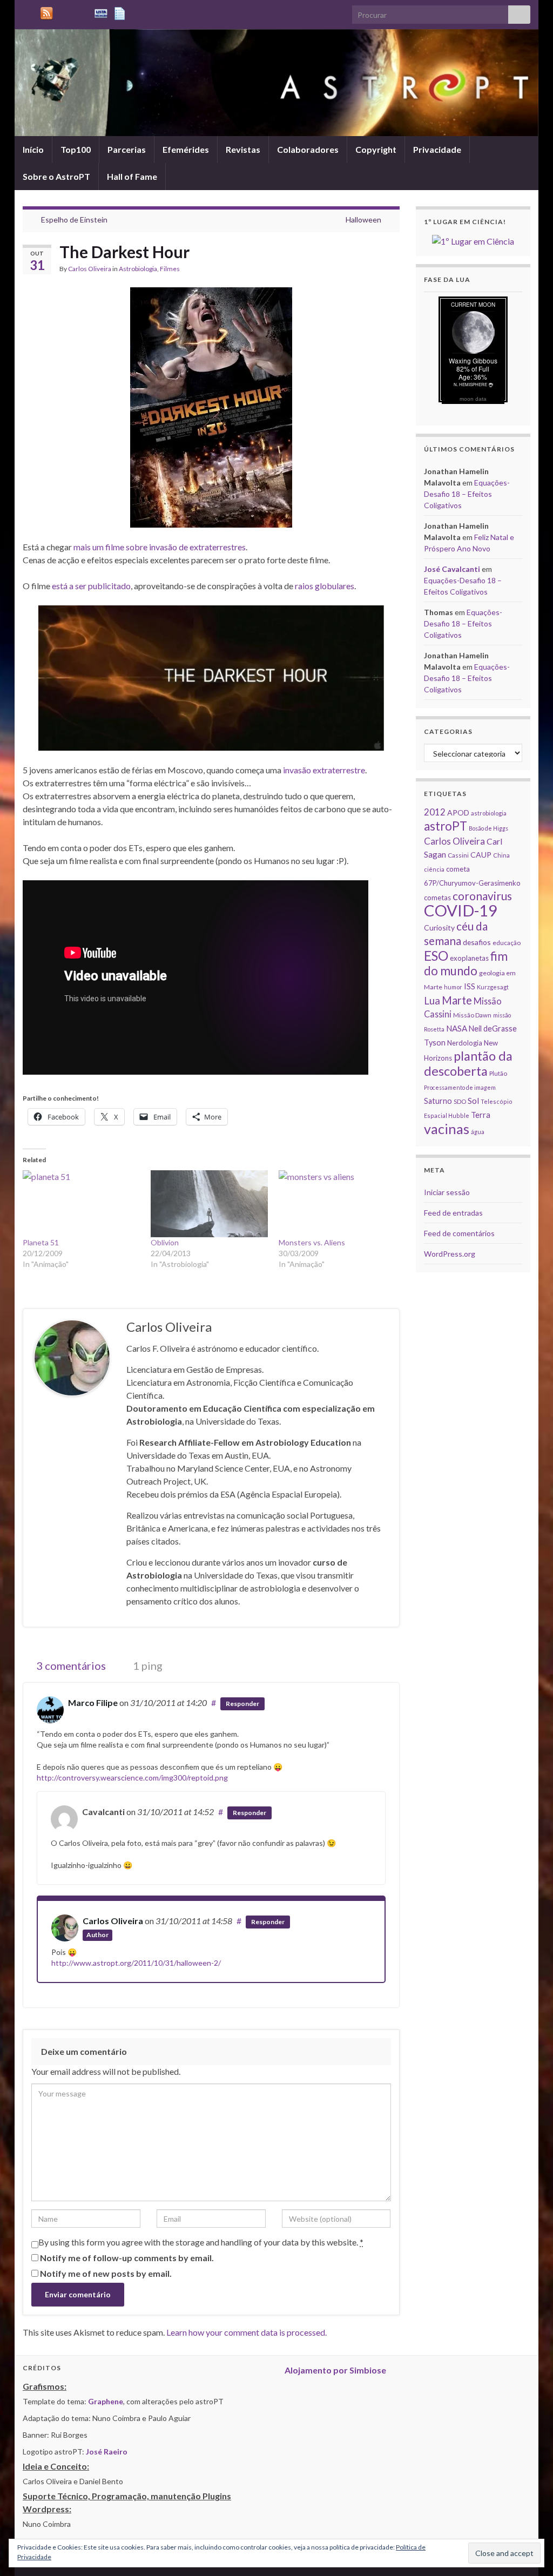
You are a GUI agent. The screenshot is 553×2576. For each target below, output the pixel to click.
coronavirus (482, 896)
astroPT (446, 826)
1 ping (147, 1665)
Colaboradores (308, 149)
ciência (434, 869)
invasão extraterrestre (324, 770)
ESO (436, 956)
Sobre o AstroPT (56, 176)
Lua (432, 1001)
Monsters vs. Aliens (312, 1242)
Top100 (76, 149)
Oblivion (165, 1242)
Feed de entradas (453, 1213)
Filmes (170, 269)
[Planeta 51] (81, 1204)
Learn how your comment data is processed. (247, 2332)
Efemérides (186, 149)
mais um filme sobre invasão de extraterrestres (160, 547)
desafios (477, 942)
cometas (437, 898)
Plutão (498, 1073)
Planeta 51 (41, 1242)
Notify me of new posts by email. (106, 2273)
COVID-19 (461, 910)
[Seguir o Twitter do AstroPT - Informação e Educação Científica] (65, 12)
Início (33, 149)
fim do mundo (466, 963)
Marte (457, 1000)
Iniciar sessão (447, 1192)
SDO (460, 1101)
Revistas (243, 149)
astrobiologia (489, 813)
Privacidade (437, 149)
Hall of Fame (132, 176)
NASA (457, 1028)
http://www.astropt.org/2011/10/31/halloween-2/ (136, 1963)
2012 (435, 812)
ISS (470, 986)
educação (507, 943)
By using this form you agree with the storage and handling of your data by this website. (201, 2242)
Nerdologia (465, 1043)
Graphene (106, 2401)
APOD (458, 812)
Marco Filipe (93, 1702)
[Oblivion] (209, 1204)
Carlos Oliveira (90, 269)
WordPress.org (450, 1254)
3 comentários (70, 1665)
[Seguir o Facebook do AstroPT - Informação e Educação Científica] (82, 12)
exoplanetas (469, 958)
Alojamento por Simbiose (335, 2370)
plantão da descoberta (468, 1063)
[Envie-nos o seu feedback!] (121, 12)
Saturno (438, 1101)
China (501, 855)
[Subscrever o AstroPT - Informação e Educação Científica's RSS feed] (28, 12)
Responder (242, 1704)
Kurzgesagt (493, 987)
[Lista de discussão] (101, 12)
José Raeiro (107, 2452)
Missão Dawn (472, 1015)
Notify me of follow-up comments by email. (127, 2258)
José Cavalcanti (452, 569)
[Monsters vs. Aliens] (337, 1204)
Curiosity (439, 928)
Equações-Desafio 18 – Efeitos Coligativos (467, 494)
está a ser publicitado (91, 586)
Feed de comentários (459, 1233)
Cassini (458, 855)
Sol (473, 1101)
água (478, 1132)
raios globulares (325, 586)
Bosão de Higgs (488, 828)
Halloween (363, 220)
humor (453, 987)
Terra (481, 1115)
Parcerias (127, 149)
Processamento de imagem (460, 1087)
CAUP (481, 855)
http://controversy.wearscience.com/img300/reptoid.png (132, 1778)
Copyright (376, 149)
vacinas (447, 1129)
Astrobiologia (138, 269)
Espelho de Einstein (74, 220)
